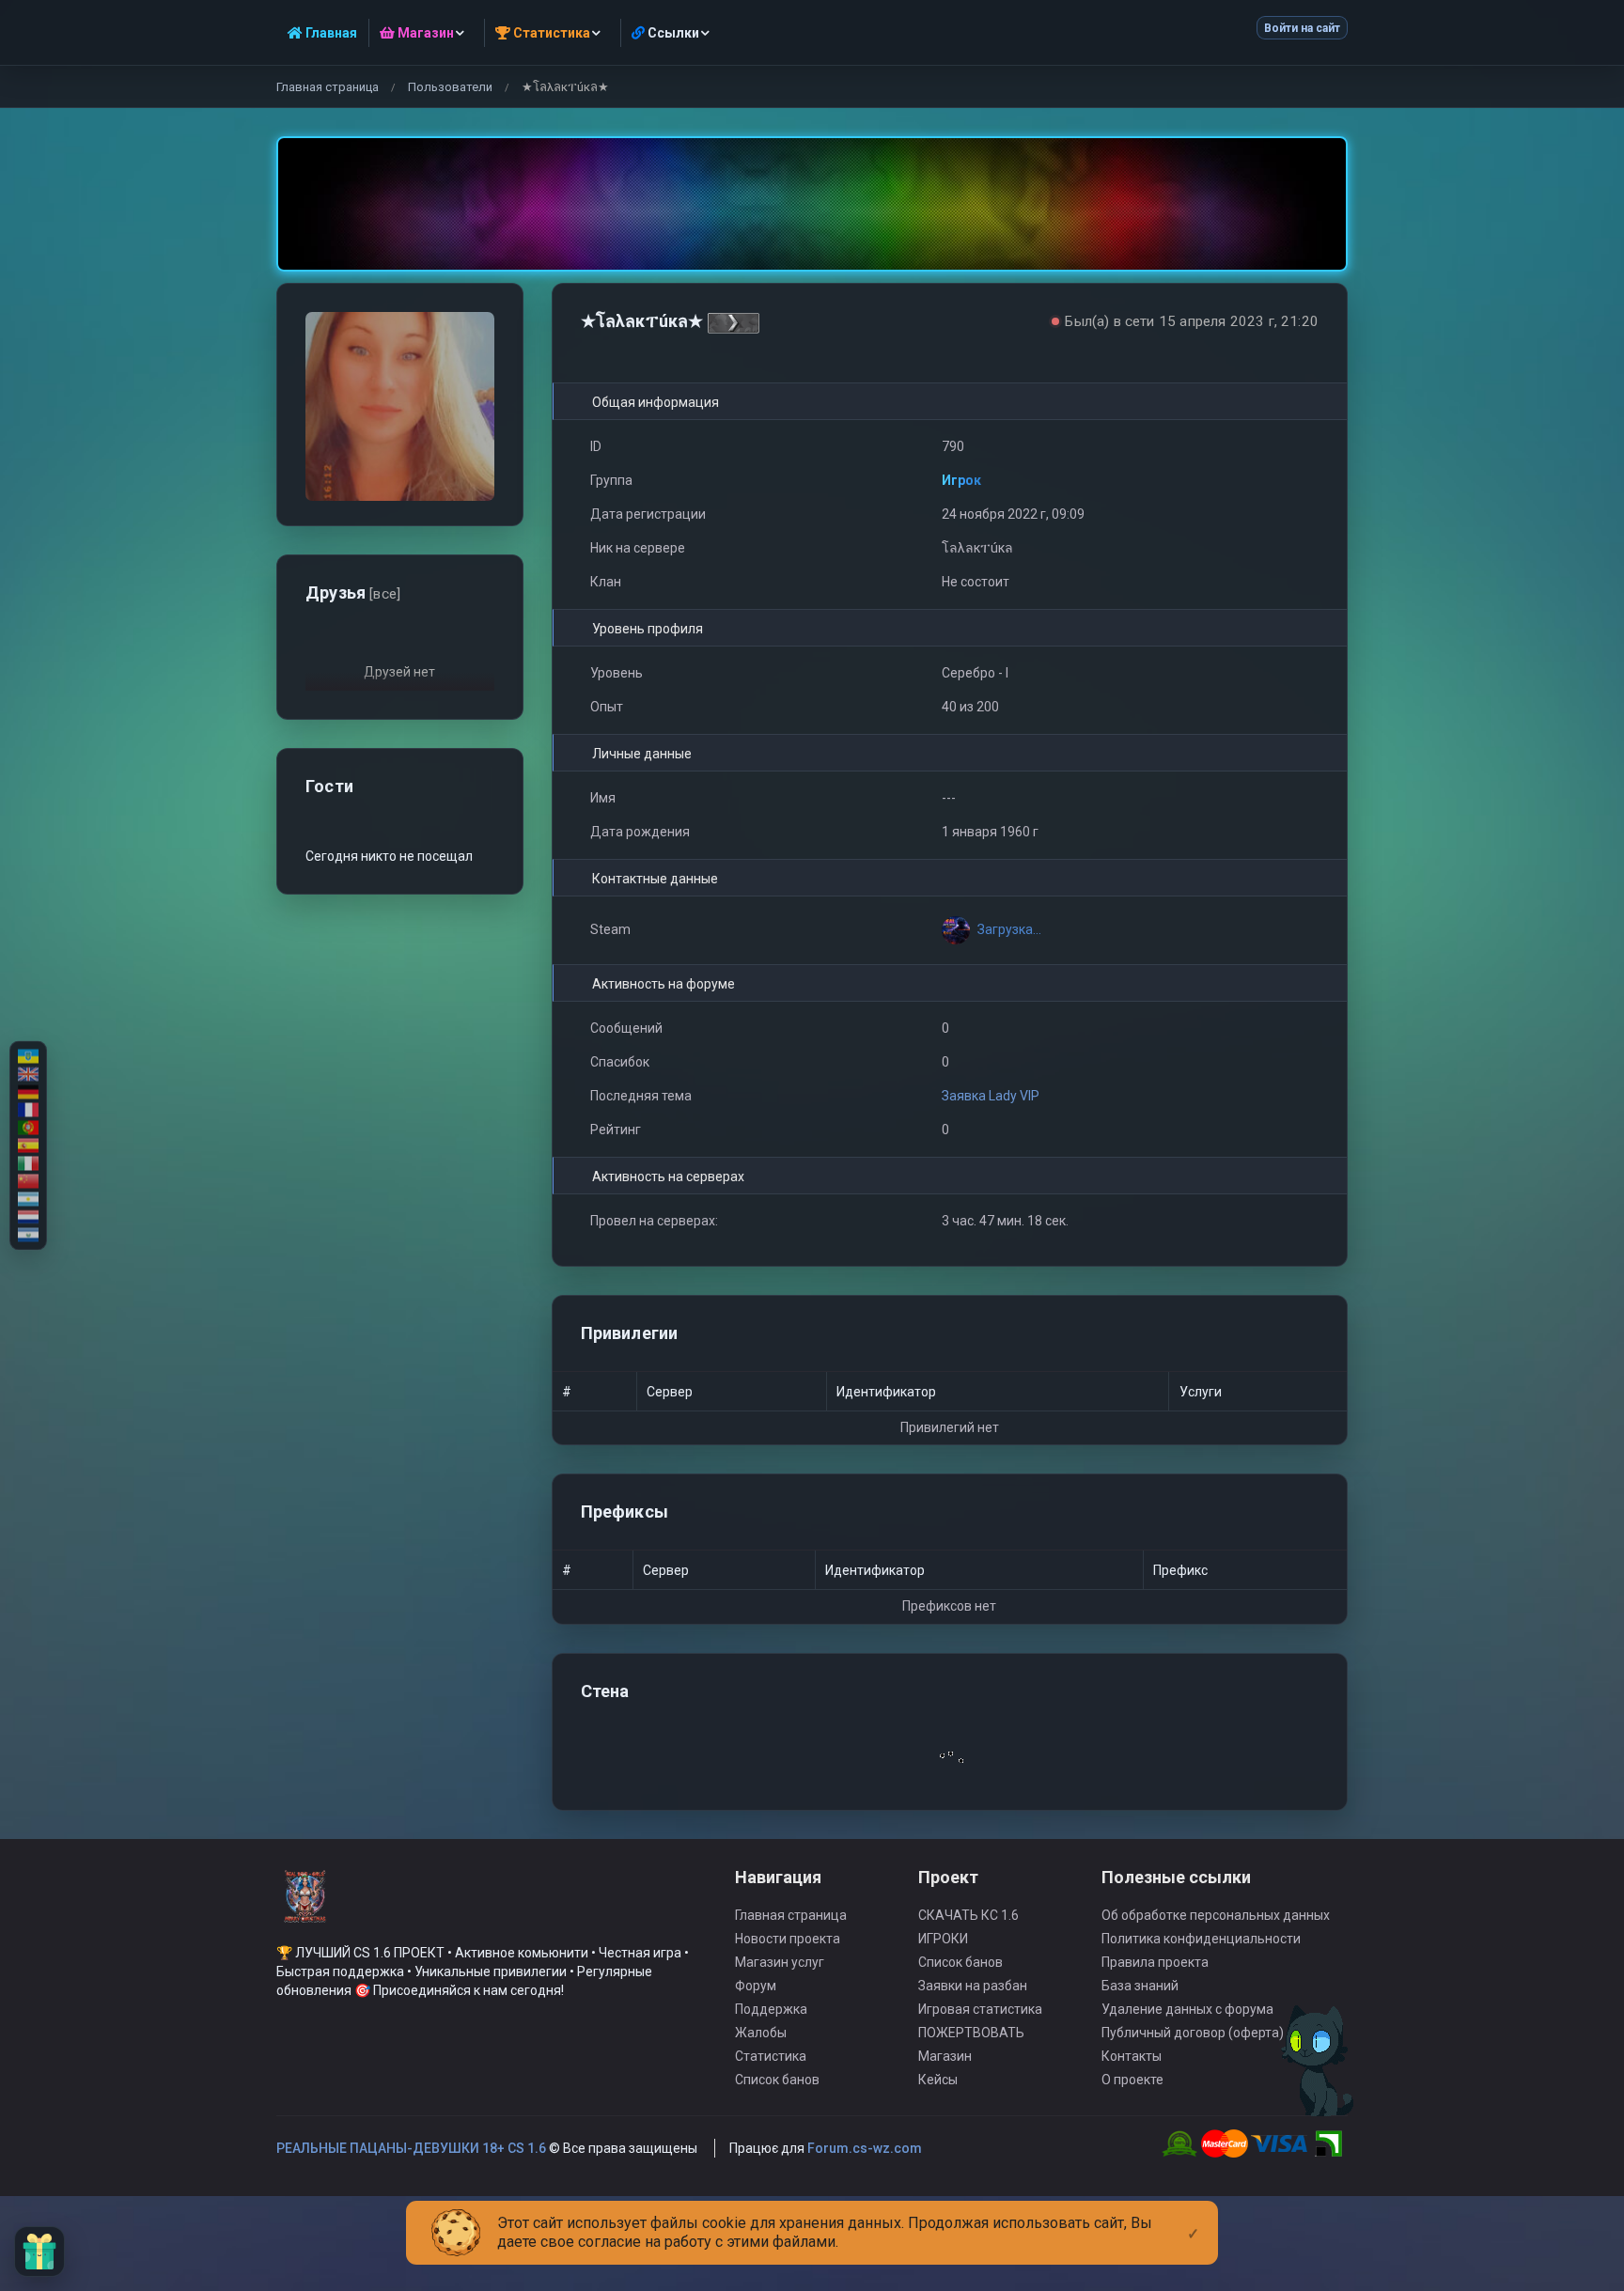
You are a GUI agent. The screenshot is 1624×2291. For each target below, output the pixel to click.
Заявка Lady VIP (991, 1096)
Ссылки (672, 33)
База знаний (1140, 1986)
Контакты (1132, 2056)
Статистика (771, 2056)
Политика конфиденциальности (1201, 1939)
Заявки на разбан (973, 1986)
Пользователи (450, 87)
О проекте (1132, 2080)
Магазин (945, 2056)
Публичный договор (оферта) (1193, 2033)
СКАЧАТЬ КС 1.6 (968, 1915)
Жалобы (761, 2033)
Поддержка (771, 2009)
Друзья (353, 592)
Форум (756, 1986)
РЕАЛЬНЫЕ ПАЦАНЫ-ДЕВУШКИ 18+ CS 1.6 (411, 2148)
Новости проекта (788, 1939)
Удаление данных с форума (1187, 2009)
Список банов (777, 2080)
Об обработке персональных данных (1216, 1915)
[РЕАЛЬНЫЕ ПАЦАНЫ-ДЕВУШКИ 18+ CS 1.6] (304, 1905)
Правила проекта (1155, 1962)
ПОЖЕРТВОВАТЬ (971, 2033)
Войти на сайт (1302, 28)
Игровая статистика (980, 2009)
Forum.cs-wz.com (865, 2148)
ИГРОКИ (943, 1939)
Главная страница (328, 87)
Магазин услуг (780, 1962)
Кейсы (938, 2080)
